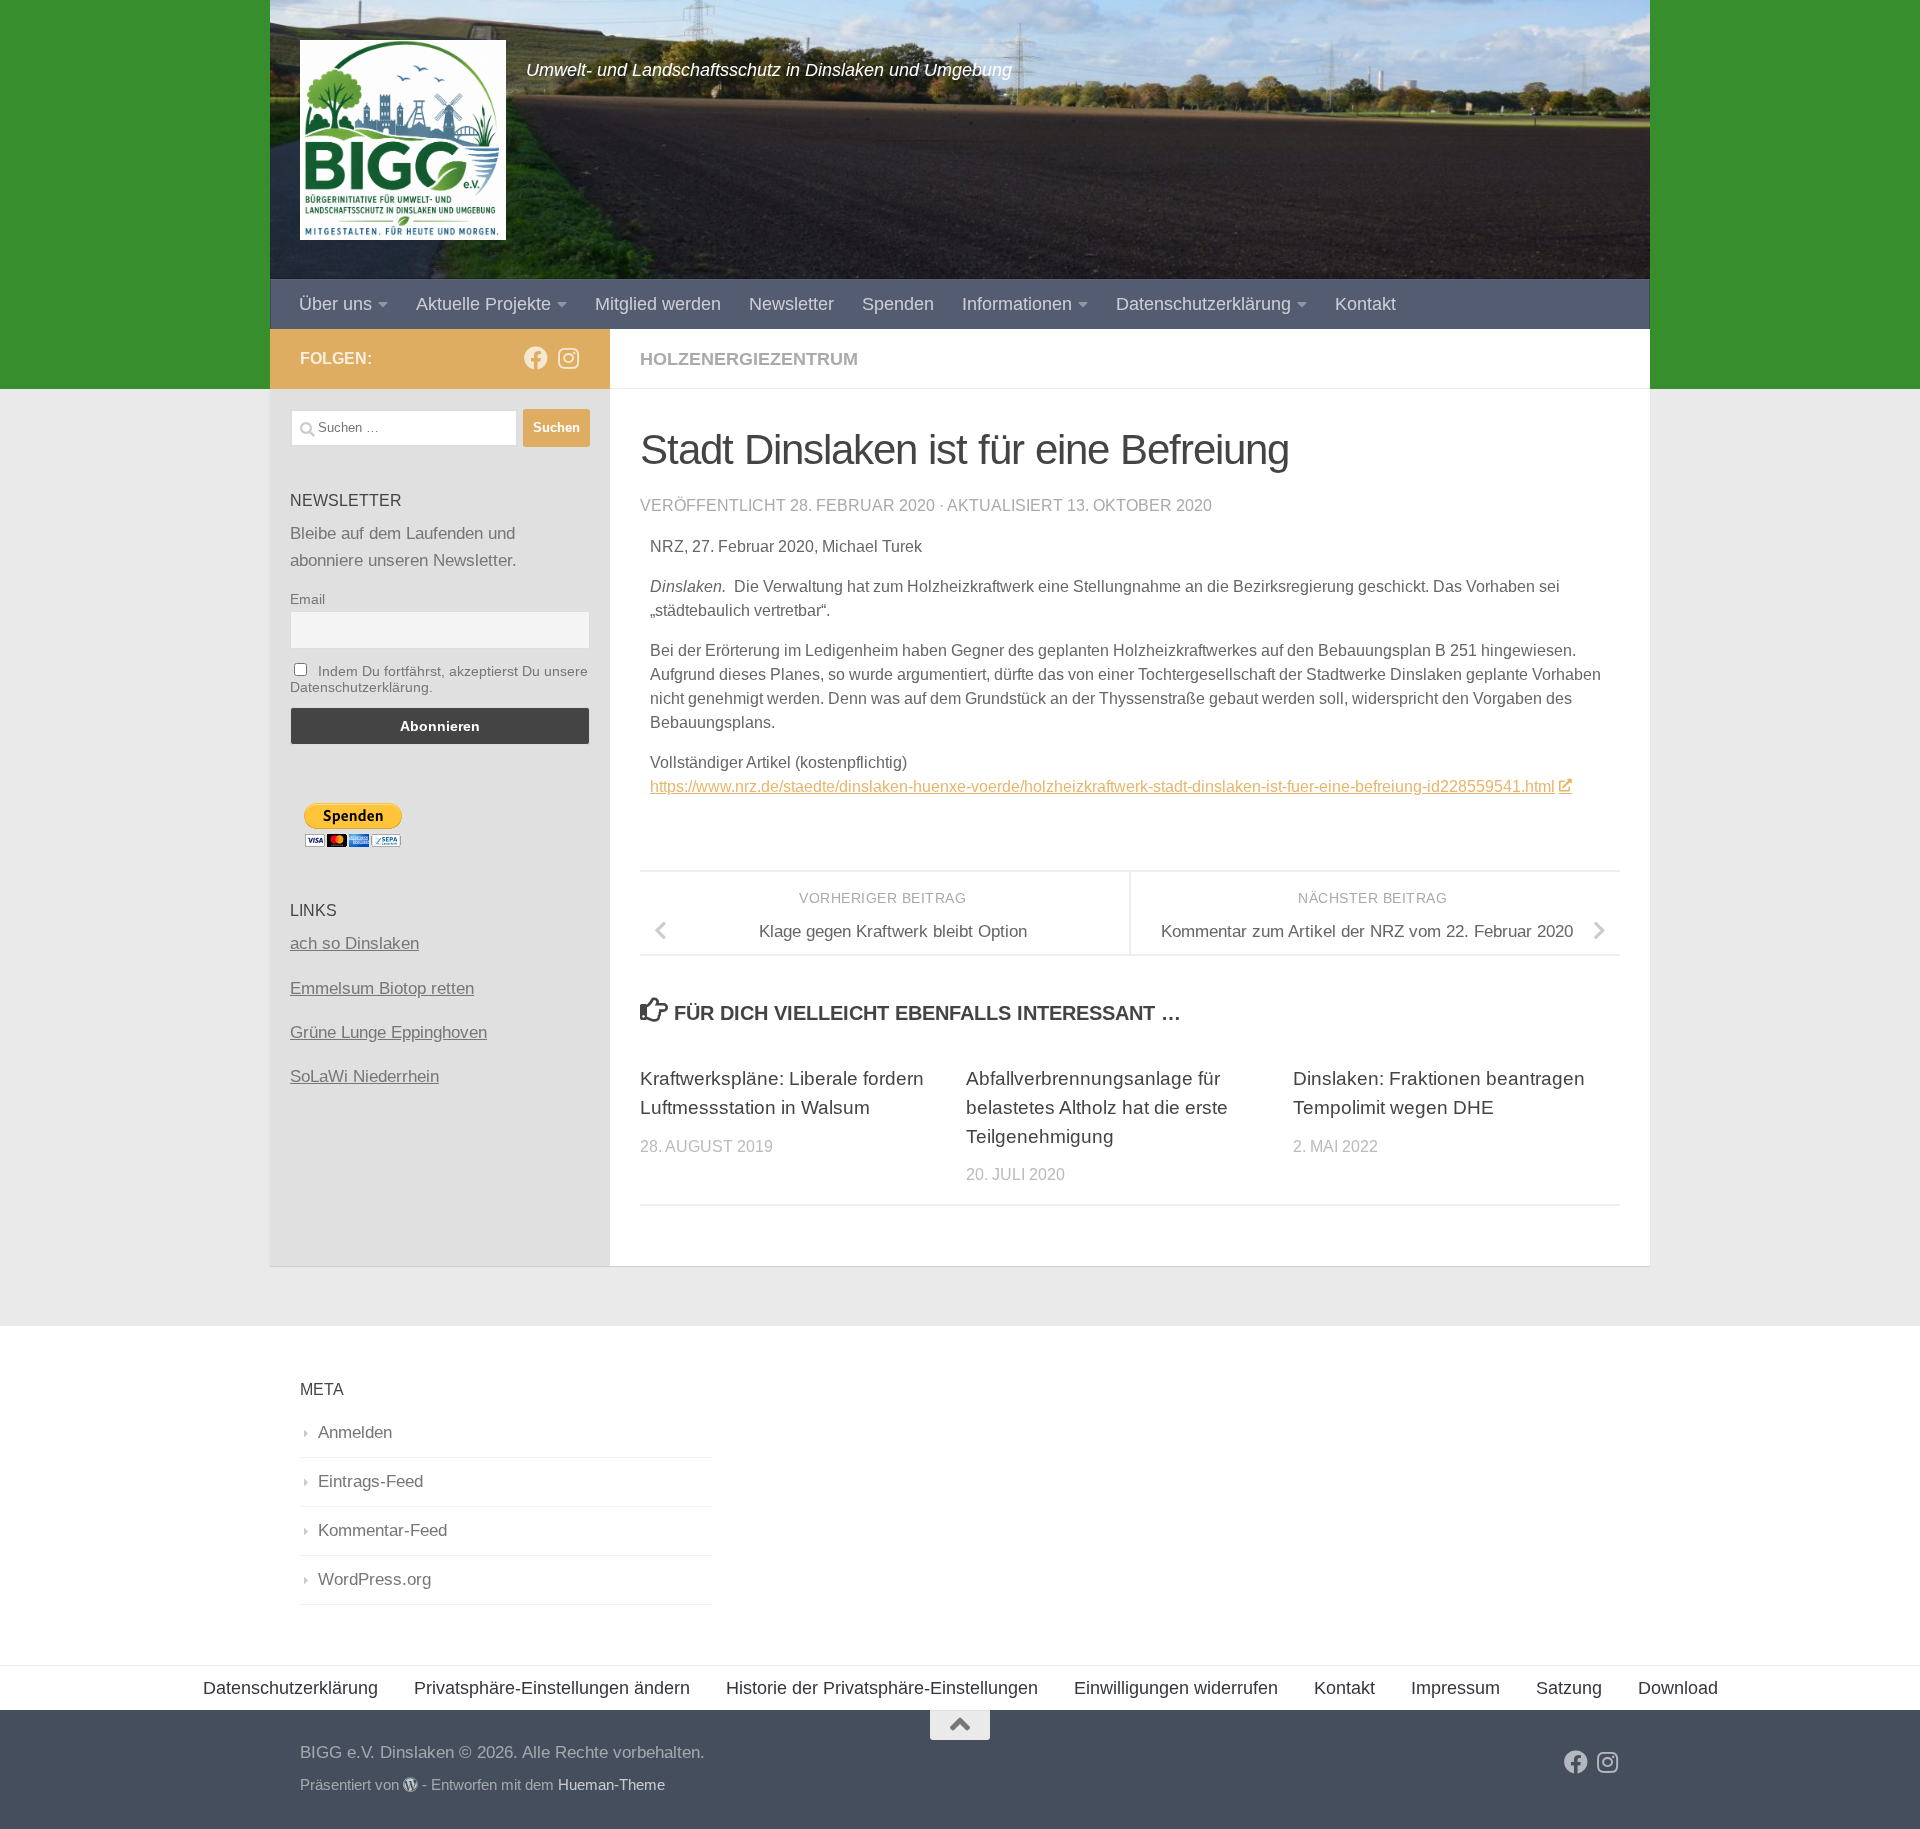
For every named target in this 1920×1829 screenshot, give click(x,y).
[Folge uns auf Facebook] (536, 358)
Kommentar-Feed (382, 1530)
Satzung (1569, 1688)
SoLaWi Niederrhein (364, 1076)
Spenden (898, 304)
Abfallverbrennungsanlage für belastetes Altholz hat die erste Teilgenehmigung (1097, 1108)
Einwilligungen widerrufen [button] (1176, 1688)
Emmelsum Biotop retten (382, 988)
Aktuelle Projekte (483, 304)
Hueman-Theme (611, 1785)
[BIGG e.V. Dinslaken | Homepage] (403, 140)
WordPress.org (374, 1579)
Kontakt (1365, 304)
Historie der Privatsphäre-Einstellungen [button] (882, 1688)
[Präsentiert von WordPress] (410, 1785)
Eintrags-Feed (370, 1481)
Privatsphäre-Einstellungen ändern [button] (552, 1688)
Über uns (335, 304)
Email (307, 599)
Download (1678, 1688)
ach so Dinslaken (354, 943)
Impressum (1455, 1688)
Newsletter (791, 304)
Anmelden (355, 1432)
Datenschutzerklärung (1203, 304)
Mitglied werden (658, 304)
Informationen (1017, 304)
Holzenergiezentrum (749, 359)
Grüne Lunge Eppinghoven (388, 1032)
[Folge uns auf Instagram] (568, 358)
